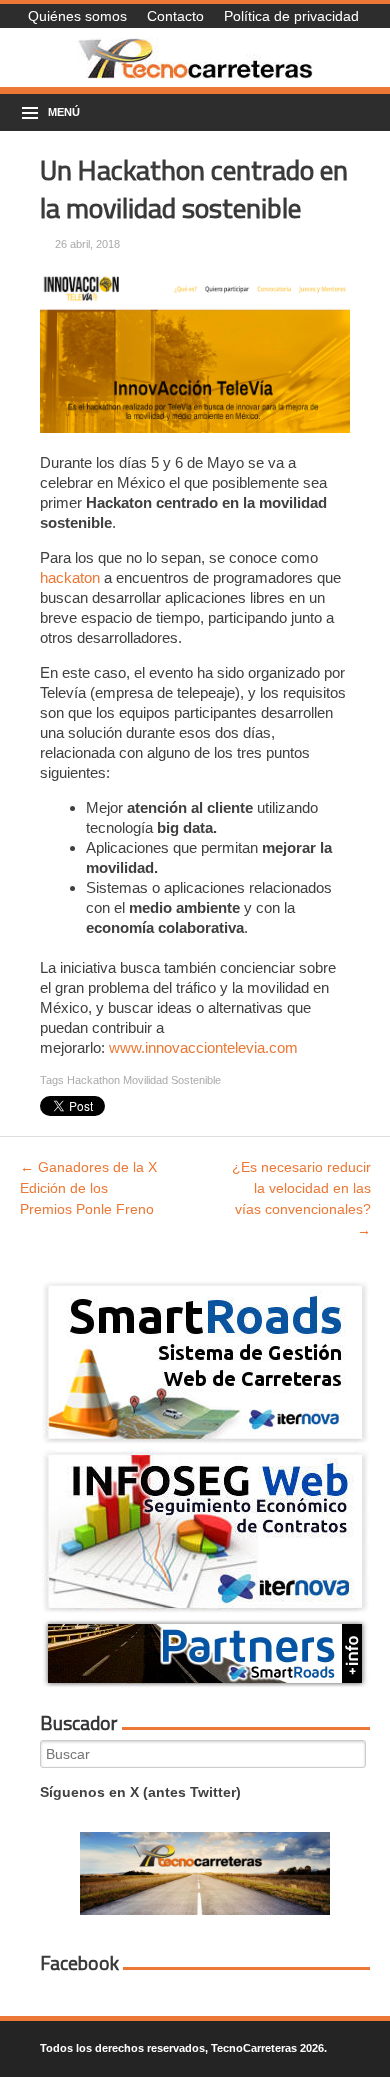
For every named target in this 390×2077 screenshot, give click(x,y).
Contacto (175, 16)
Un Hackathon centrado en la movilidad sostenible (194, 188)
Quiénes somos (77, 16)
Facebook (79, 1963)
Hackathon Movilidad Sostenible (144, 1080)
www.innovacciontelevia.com (203, 1047)
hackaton (70, 577)
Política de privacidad (291, 16)
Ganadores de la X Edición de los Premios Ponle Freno (88, 1188)
